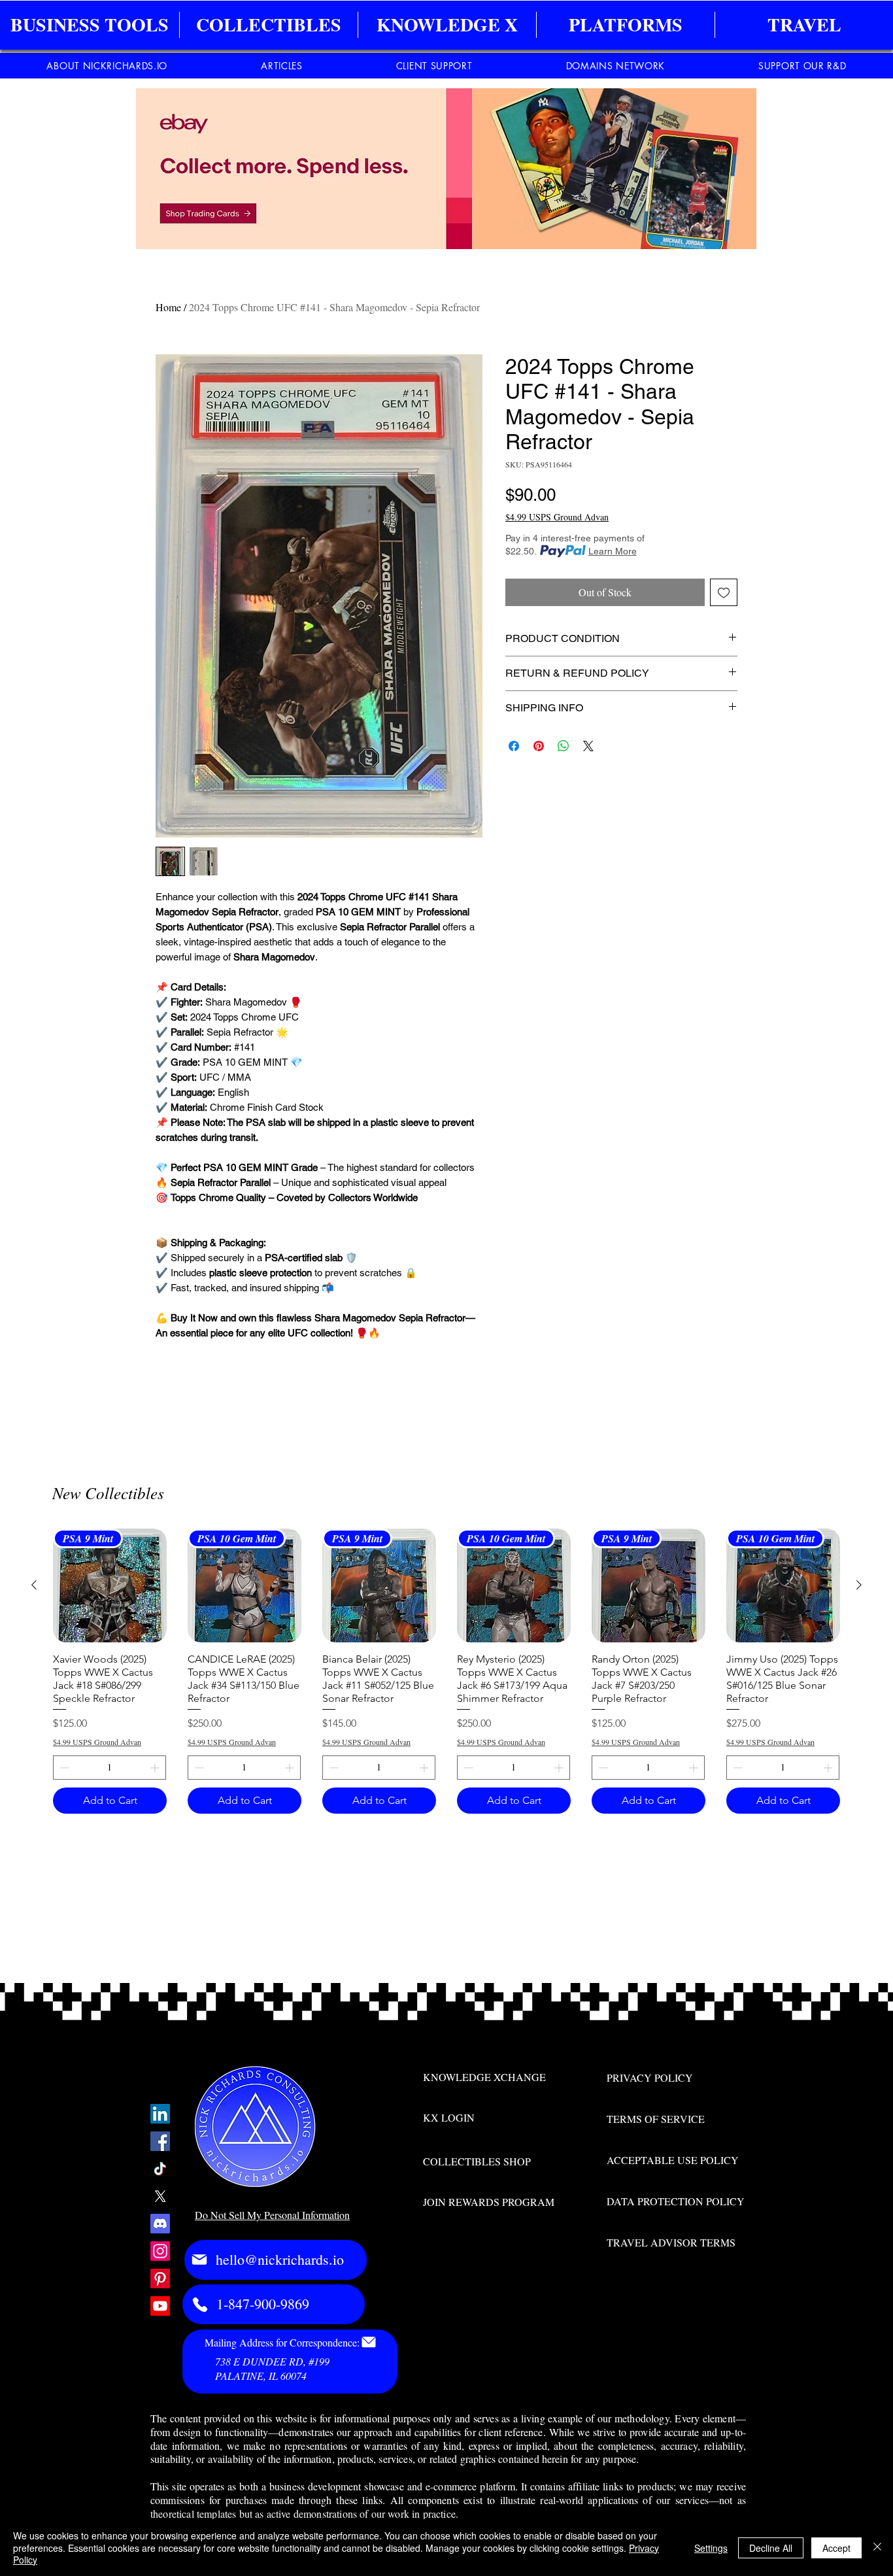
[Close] (877, 2548)
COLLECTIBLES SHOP (477, 2161)
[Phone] (200, 2305)
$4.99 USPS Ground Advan (557, 517)
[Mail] (199, 2260)
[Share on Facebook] (514, 746)
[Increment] (156, 1768)
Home (168, 307)
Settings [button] (711, 2548)
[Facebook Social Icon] (160, 2141)
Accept (836, 2548)
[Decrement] (63, 1768)
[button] (90, 25)
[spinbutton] (110, 1768)
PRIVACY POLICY (650, 2077)
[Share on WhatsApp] (564, 746)
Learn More (613, 551)
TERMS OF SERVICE (656, 2119)
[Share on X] (588, 746)
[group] (446, 1671)
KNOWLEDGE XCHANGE (484, 2077)
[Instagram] (160, 2251)
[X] (160, 2196)
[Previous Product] (34, 1585)
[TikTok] (160, 2169)
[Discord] (160, 2224)
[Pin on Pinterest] (539, 746)
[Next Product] (859, 1585)
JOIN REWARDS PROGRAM (489, 2202)
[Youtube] (160, 2306)
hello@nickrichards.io (280, 2259)
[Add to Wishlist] (724, 592)
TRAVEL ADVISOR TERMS (671, 2242)
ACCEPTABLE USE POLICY (673, 2160)
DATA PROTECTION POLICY (676, 2201)
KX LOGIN (449, 2117)
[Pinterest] (160, 2279)
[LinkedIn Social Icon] (160, 2114)
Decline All (771, 2548)
